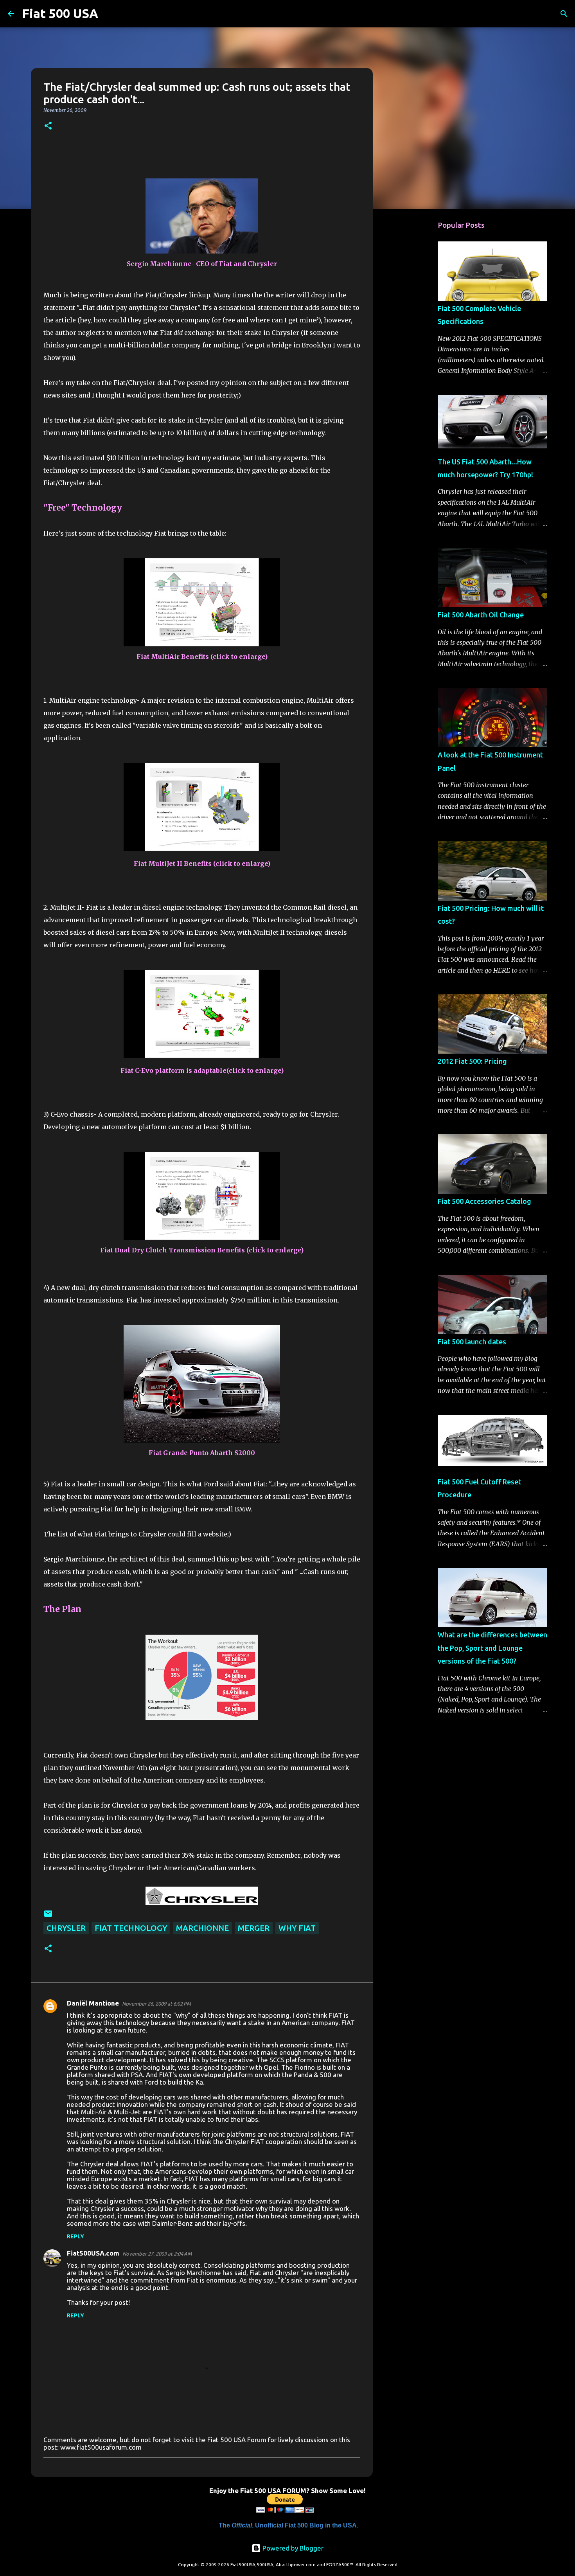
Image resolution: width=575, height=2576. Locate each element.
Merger (254, 1928)
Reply (75, 2236)
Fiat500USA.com (93, 2253)
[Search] (109, 14)
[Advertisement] (413, 338)
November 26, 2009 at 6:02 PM (156, 2004)
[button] (48, 126)
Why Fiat (297, 1928)
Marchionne (202, 1928)
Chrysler (66, 1928)
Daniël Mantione (93, 2003)
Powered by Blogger (292, 2548)
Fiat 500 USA (60, 13)
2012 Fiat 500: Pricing (472, 1061)
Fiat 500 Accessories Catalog (484, 1201)
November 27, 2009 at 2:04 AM (157, 2254)
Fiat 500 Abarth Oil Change (481, 615)
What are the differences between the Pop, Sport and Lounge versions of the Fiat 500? (492, 1648)
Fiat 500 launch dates (472, 1342)
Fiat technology (131, 1928)
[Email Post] (48, 1915)
